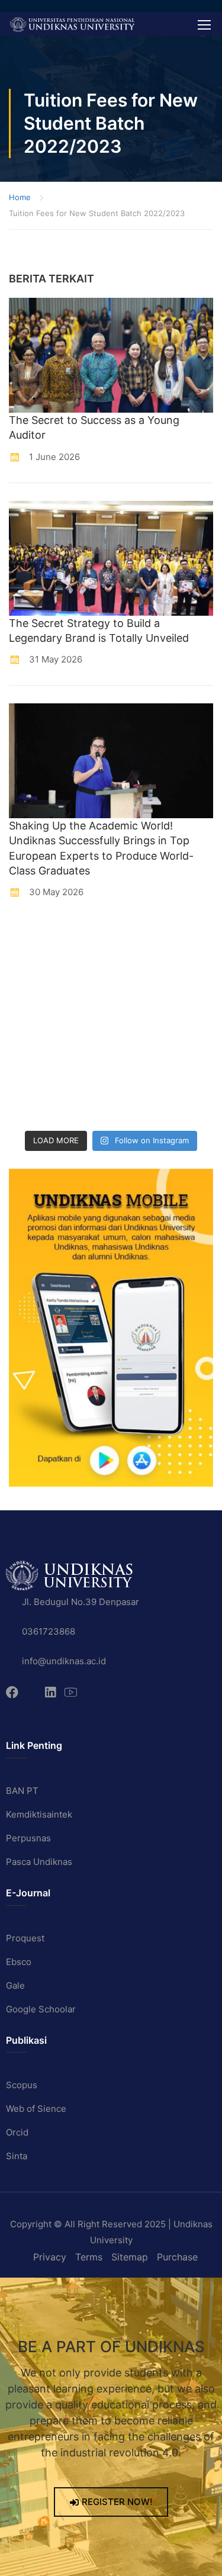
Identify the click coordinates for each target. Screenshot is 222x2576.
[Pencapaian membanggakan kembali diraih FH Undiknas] (139, 1074)
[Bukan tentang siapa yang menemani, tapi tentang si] (34, 1006)
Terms (89, 2257)
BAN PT (22, 1791)
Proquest (25, 1938)
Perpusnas (28, 1838)
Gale (15, 1985)
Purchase (177, 2257)
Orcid (17, 2132)
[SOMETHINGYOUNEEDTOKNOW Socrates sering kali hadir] (139, 1006)
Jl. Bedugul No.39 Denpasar (81, 1602)
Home (20, 197)
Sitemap (130, 2257)
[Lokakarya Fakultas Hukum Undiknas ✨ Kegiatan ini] (34, 1040)
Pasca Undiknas (39, 1862)
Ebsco (19, 1962)
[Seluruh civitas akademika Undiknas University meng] (34, 1074)
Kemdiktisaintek (39, 1814)
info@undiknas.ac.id (64, 1661)
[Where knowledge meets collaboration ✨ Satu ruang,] (34, 939)
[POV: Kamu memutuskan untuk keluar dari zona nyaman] (34, 972)
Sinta (17, 2156)
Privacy (50, 2257)
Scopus (22, 2085)
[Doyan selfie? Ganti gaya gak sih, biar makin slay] (139, 972)
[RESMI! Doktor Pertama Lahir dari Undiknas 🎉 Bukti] (139, 939)
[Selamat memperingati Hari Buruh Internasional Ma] (34, 1107)
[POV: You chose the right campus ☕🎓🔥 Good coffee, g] (139, 1040)
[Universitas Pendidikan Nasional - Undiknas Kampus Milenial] (72, 24)
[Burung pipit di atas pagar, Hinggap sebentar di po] (139, 1107)
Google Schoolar (41, 2009)
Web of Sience (36, 2109)
